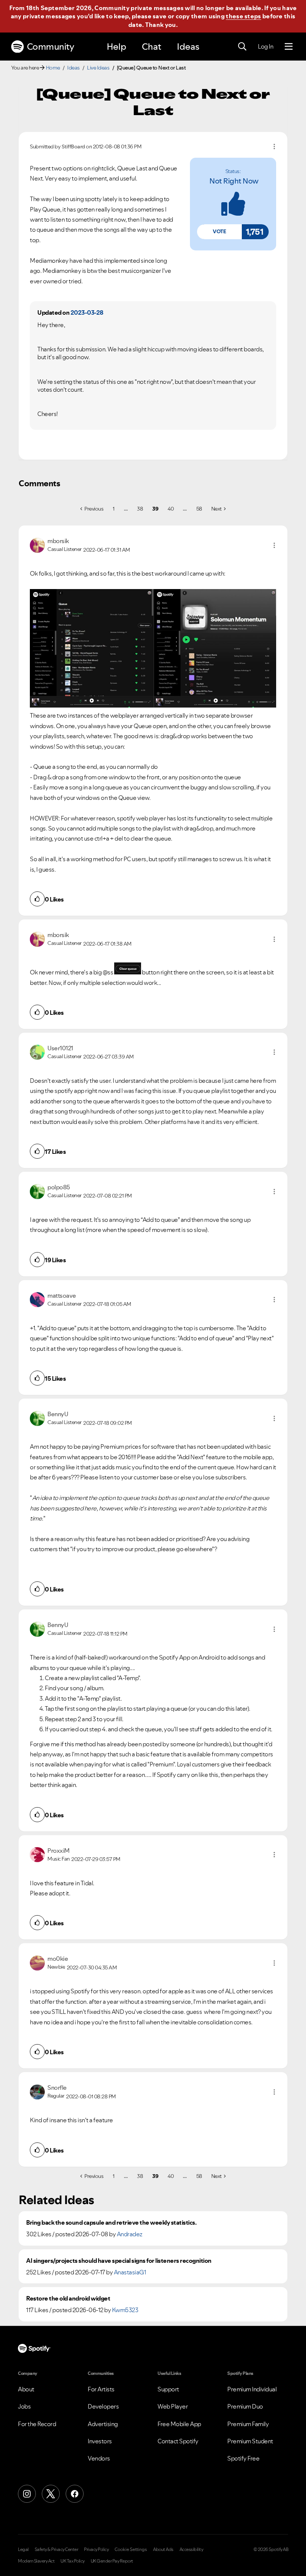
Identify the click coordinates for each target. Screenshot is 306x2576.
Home (53, 68)
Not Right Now (234, 181)
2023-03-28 (87, 312)
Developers (103, 2406)
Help (116, 47)
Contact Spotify (178, 2441)
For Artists (101, 2389)
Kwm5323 (125, 2310)
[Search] (242, 47)
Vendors (99, 2458)
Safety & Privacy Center (57, 2549)
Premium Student (250, 2441)
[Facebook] (75, 2494)
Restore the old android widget (68, 2298)
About (26, 2389)
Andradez (130, 2234)
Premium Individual (252, 2389)
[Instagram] (27, 2494)
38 (140, 509)
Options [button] (274, 147)
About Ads (163, 2549)
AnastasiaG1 (130, 2272)
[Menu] (289, 47)
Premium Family (248, 2424)
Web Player (173, 2406)
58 (199, 509)
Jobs (24, 2406)
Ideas (188, 47)
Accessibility (191, 2549)
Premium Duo (245, 2406)
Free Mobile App (179, 2424)
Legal (23, 2549)
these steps (243, 16)
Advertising (103, 2424)
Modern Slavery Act (36, 2561)
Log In (266, 46)
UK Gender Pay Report (112, 2561)
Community (51, 47)
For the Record (37, 2424)
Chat (152, 47)
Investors (100, 2441)
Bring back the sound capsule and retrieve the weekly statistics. (111, 2223)
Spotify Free (243, 2458)
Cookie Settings (131, 2549)
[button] (219, 232)
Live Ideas (98, 68)
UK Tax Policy (73, 2561)
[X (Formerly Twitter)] (51, 2494)
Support (168, 2389)
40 (171, 509)
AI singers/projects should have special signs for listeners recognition (119, 2261)
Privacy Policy (96, 2549)
